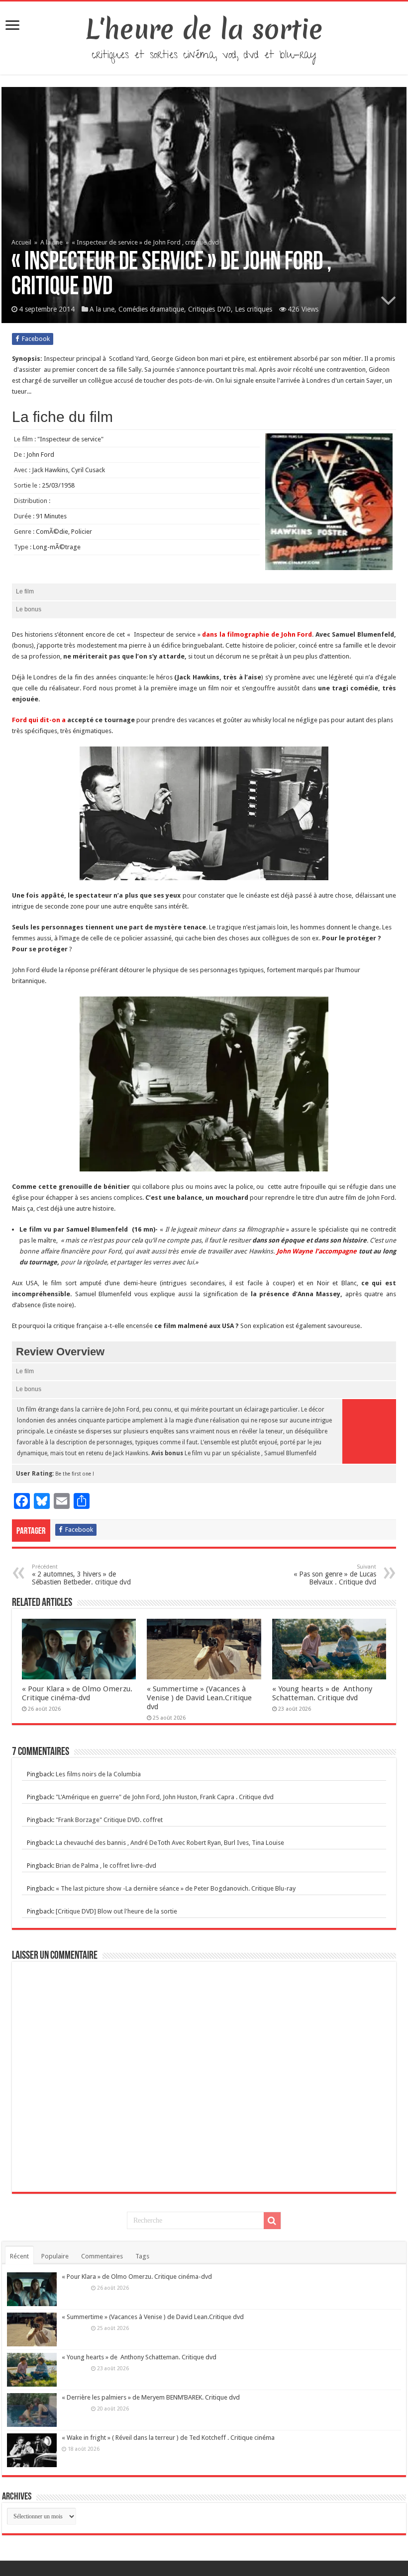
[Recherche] (272, 2221)
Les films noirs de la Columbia (98, 1774)
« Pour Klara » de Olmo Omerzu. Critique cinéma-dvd (77, 1693)
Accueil (22, 242)
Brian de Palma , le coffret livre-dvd (106, 1866)
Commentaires (102, 2256)
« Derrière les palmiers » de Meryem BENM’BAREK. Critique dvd (151, 2397)
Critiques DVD (209, 309)
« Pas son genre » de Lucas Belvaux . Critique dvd (335, 1575)
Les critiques (254, 309)
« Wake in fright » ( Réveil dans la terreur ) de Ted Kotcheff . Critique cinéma (168, 2438)
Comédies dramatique (151, 309)
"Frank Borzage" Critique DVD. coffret (109, 1820)
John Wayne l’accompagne (318, 1251)
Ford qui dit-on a (39, 720)
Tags (142, 2256)
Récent (19, 2256)
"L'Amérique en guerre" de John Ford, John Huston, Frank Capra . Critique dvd (165, 1797)
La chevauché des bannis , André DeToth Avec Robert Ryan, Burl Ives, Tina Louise (170, 1843)
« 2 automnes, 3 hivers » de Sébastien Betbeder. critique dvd (81, 1575)
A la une (51, 242)
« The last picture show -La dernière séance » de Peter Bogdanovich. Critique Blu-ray (176, 1888)
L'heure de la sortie (204, 29)
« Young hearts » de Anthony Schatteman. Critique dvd (322, 1693)
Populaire (55, 2256)
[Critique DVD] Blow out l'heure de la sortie (116, 1911)
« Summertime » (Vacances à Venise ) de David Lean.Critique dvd (199, 1698)
